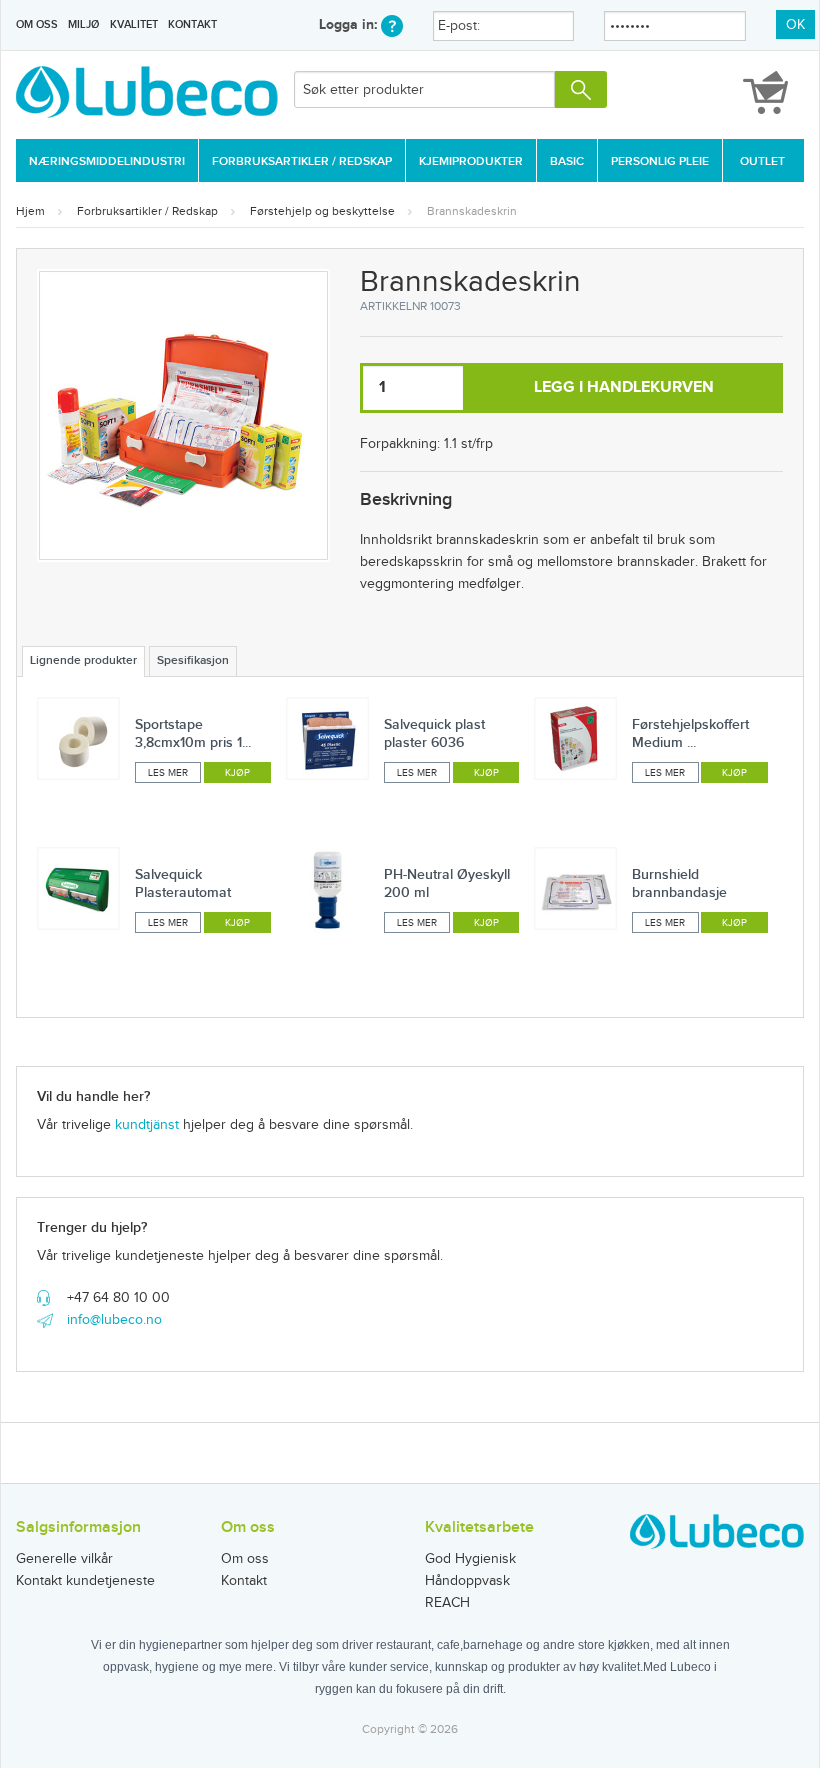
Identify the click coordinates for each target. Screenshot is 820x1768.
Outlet (762, 161)
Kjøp (237, 773)
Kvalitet (134, 24)
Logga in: (350, 24)
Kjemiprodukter (471, 161)
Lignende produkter (83, 660)
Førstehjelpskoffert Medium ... (690, 733)
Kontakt (192, 24)
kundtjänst (147, 1125)
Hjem (30, 211)
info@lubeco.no (114, 1320)
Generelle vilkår (64, 1559)
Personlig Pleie (660, 161)
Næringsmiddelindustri (107, 161)
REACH (447, 1603)
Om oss (37, 24)
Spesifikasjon (193, 660)
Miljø (83, 24)
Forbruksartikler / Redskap (302, 161)
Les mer (168, 773)
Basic (567, 161)
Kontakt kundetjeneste (85, 1581)
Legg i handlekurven (624, 387)
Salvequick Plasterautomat (183, 883)
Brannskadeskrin (472, 211)
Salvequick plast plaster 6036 (434, 733)
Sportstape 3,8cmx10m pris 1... (193, 733)
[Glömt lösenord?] (392, 24)
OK (795, 25)
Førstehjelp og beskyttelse (322, 211)
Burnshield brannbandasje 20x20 (679, 892)
